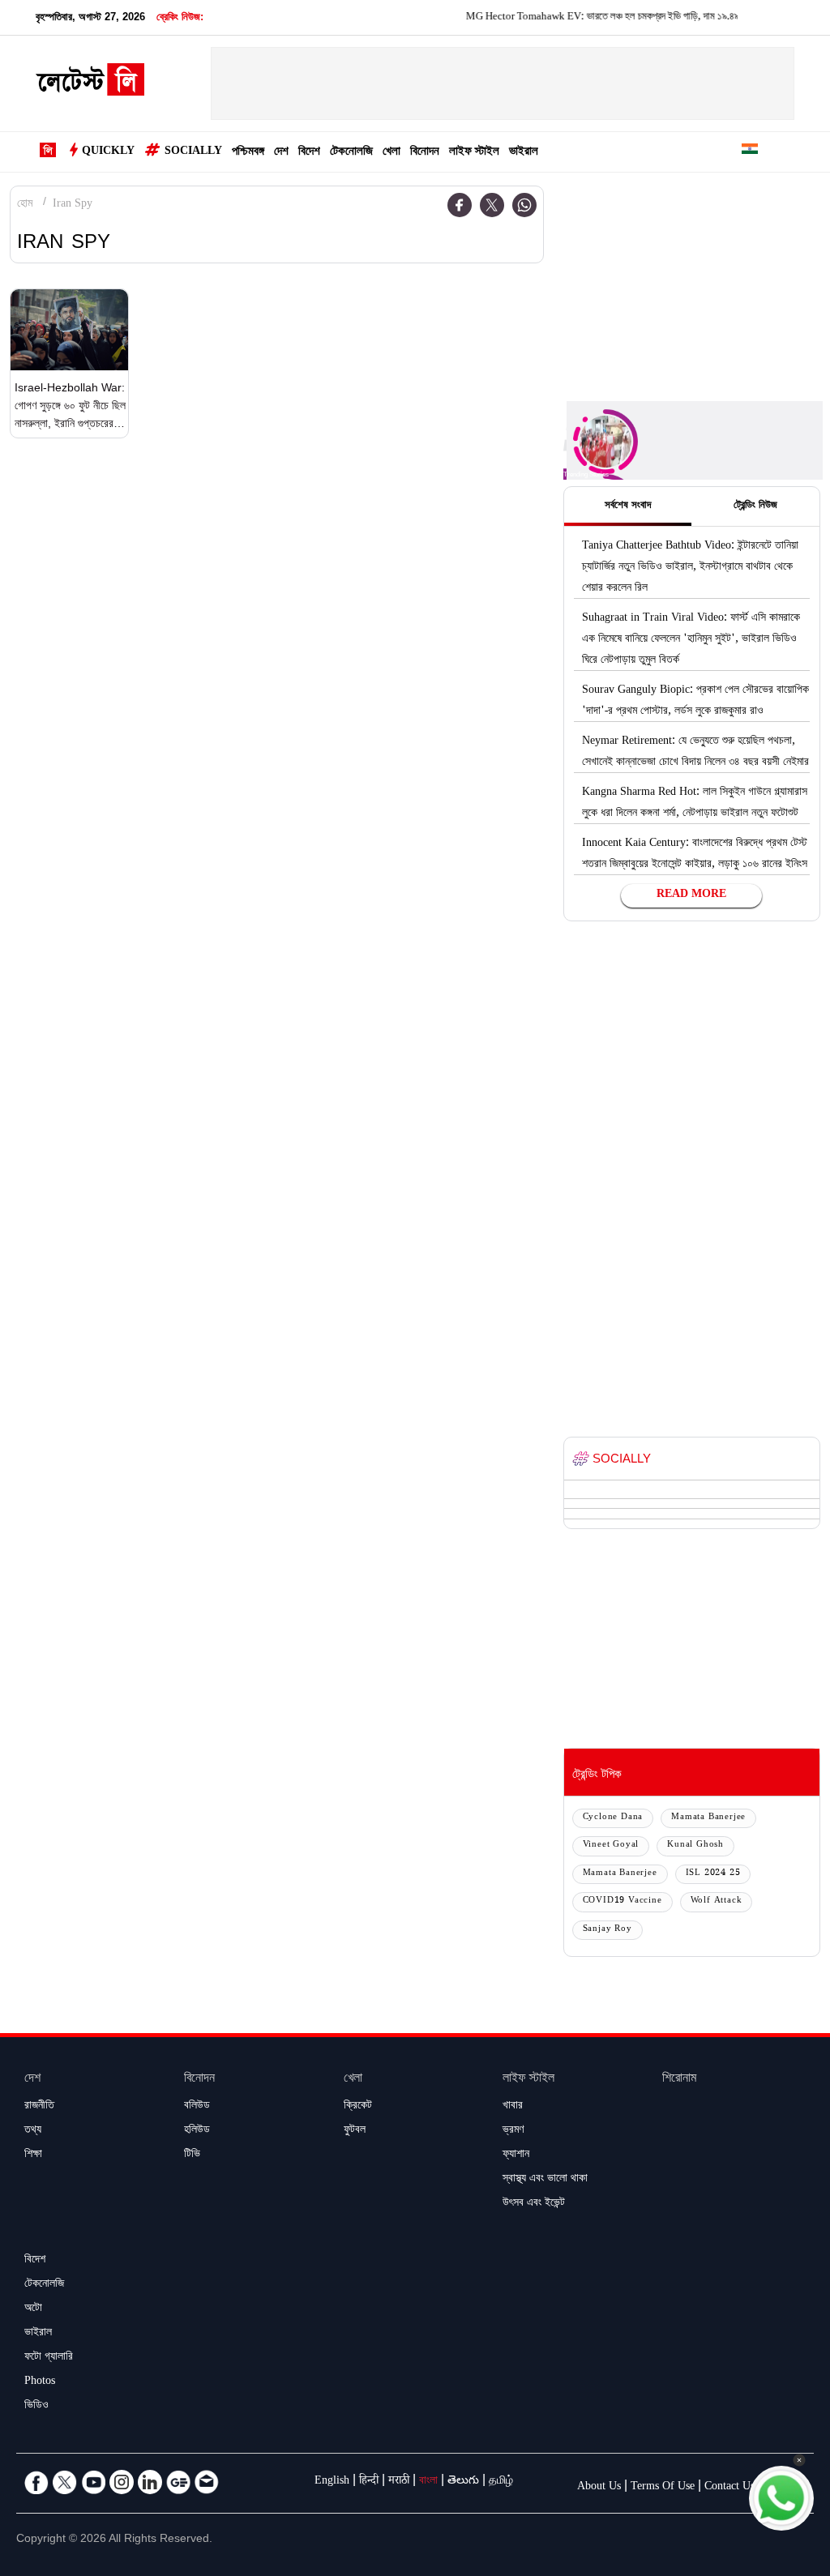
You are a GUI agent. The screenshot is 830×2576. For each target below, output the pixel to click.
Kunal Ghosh (695, 1845)
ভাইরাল (524, 153)
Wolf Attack (717, 1901)
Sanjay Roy (608, 1930)
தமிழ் (501, 2482)
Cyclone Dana (613, 1818)
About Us (599, 2488)
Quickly (108, 152)
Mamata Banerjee (708, 1818)
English (332, 2482)
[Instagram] (122, 2482)
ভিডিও (36, 2407)
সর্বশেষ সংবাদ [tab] (628, 506)
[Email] (207, 2482)
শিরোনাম (679, 2080)
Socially (193, 152)
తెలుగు (463, 2482)
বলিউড (197, 2107)
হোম (25, 205)
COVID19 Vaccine (622, 1901)
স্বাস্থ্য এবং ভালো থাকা (545, 2180)
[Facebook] (460, 205)
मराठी (399, 2482)
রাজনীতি (39, 2107)
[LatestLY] (90, 84)
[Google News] (178, 2482)
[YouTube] (93, 2482)
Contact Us (729, 2488)
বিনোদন (425, 153)
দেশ (281, 153)
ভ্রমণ (513, 2131)
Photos (40, 2382)
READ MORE (691, 895)
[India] (750, 152)
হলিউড (197, 2131)
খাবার (513, 2107)
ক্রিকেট (358, 2107)
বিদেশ (309, 153)
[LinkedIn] (150, 2482)
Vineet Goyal (611, 1845)
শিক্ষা (33, 2155)
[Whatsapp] (524, 205)
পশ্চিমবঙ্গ (248, 153)
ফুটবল (355, 2131)
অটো (33, 2309)
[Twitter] (492, 205)
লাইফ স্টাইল (474, 153)
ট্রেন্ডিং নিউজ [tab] (755, 506)
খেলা (391, 153)
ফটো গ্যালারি (49, 2358)
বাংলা (428, 2482)
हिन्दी (369, 2482)
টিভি (192, 2155)
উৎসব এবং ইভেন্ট (534, 2204)
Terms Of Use (663, 2488)
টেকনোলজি (351, 153)
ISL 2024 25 (713, 1874)
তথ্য (33, 2131)
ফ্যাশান (516, 2155)
